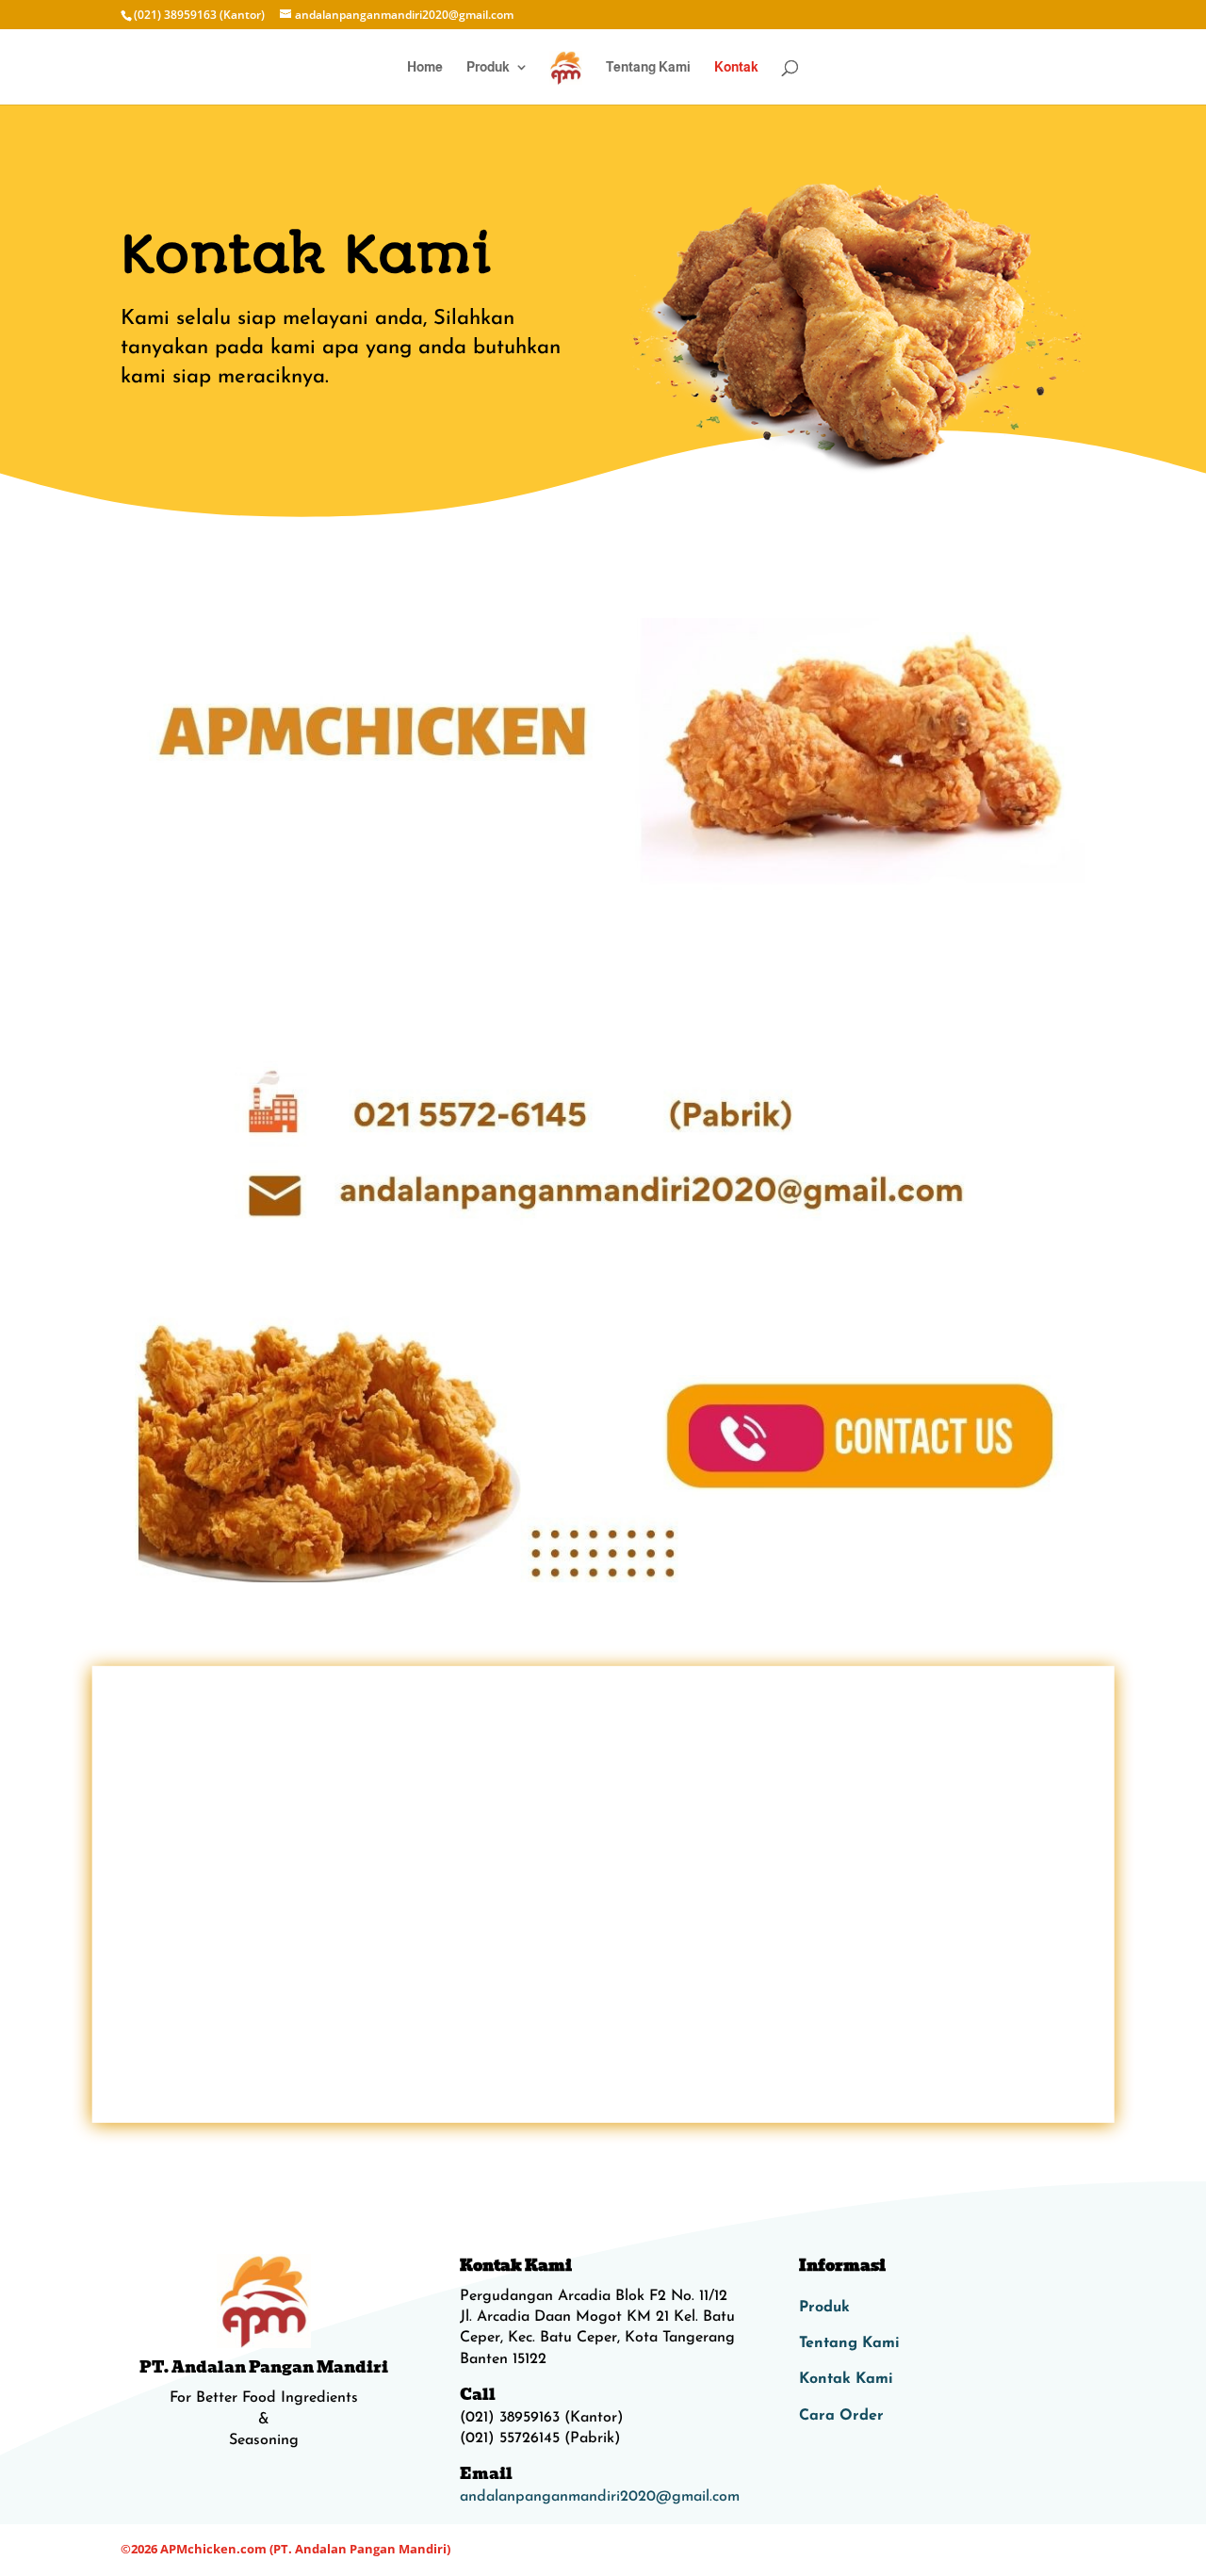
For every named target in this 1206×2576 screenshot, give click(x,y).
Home (425, 67)
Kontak (736, 67)
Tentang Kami (648, 67)
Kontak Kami (846, 2379)
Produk (488, 67)
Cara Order (841, 2416)
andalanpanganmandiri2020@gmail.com (600, 2497)
